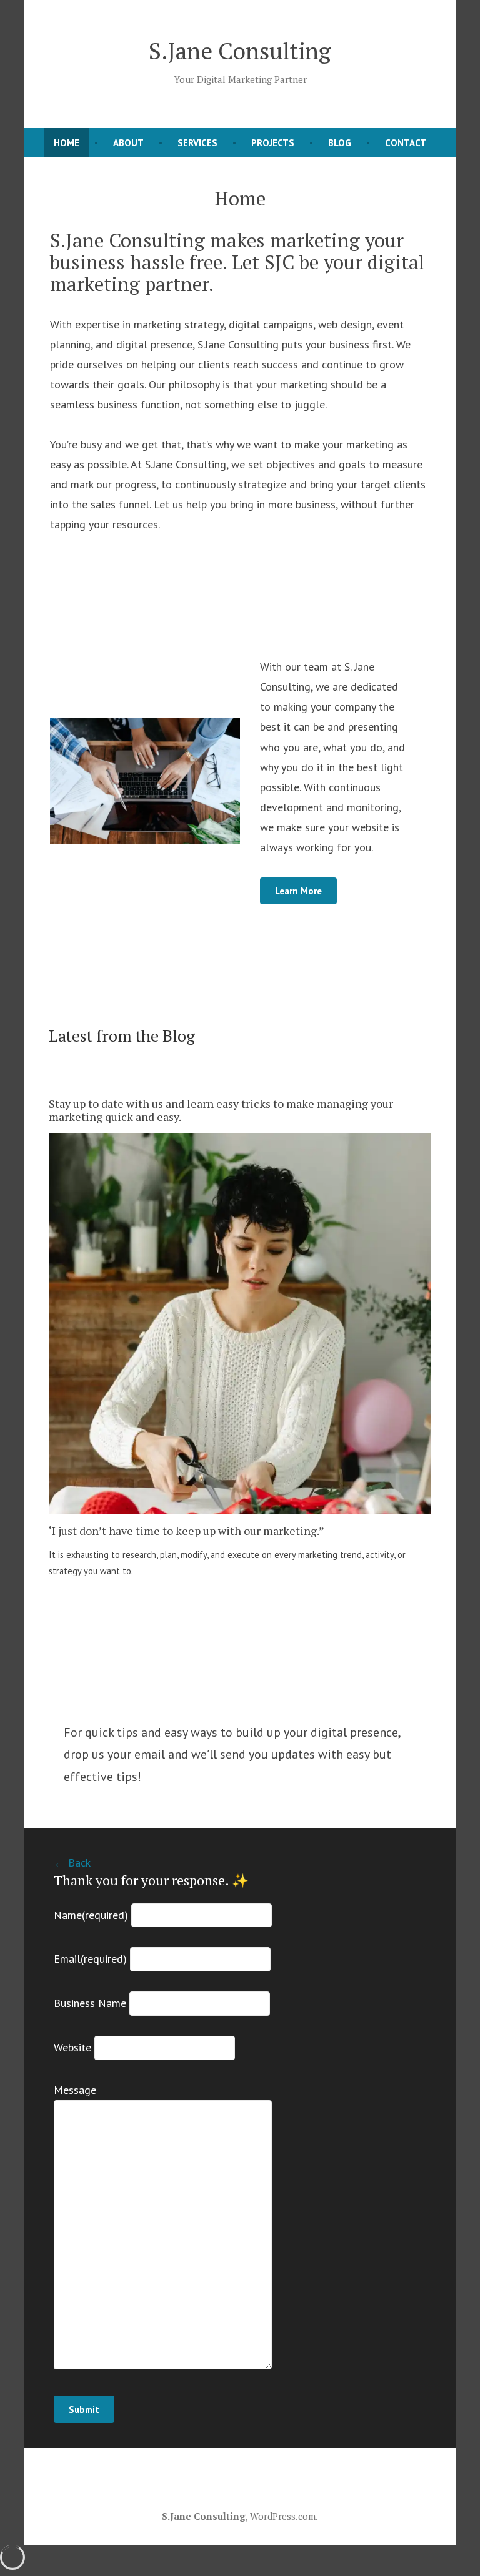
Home (67, 143)
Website (72, 2047)
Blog (340, 143)
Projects (273, 143)
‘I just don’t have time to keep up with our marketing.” (187, 1531)
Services (197, 143)
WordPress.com (283, 2516)
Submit (84, 2410)
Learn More (298, 891)
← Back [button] (72, 1863)
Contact (406, 143)
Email (90, 1959)
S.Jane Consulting (240, 51)
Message (75, 2090)
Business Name (90, 2003)
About (128, 143)
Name (91, 1915)
